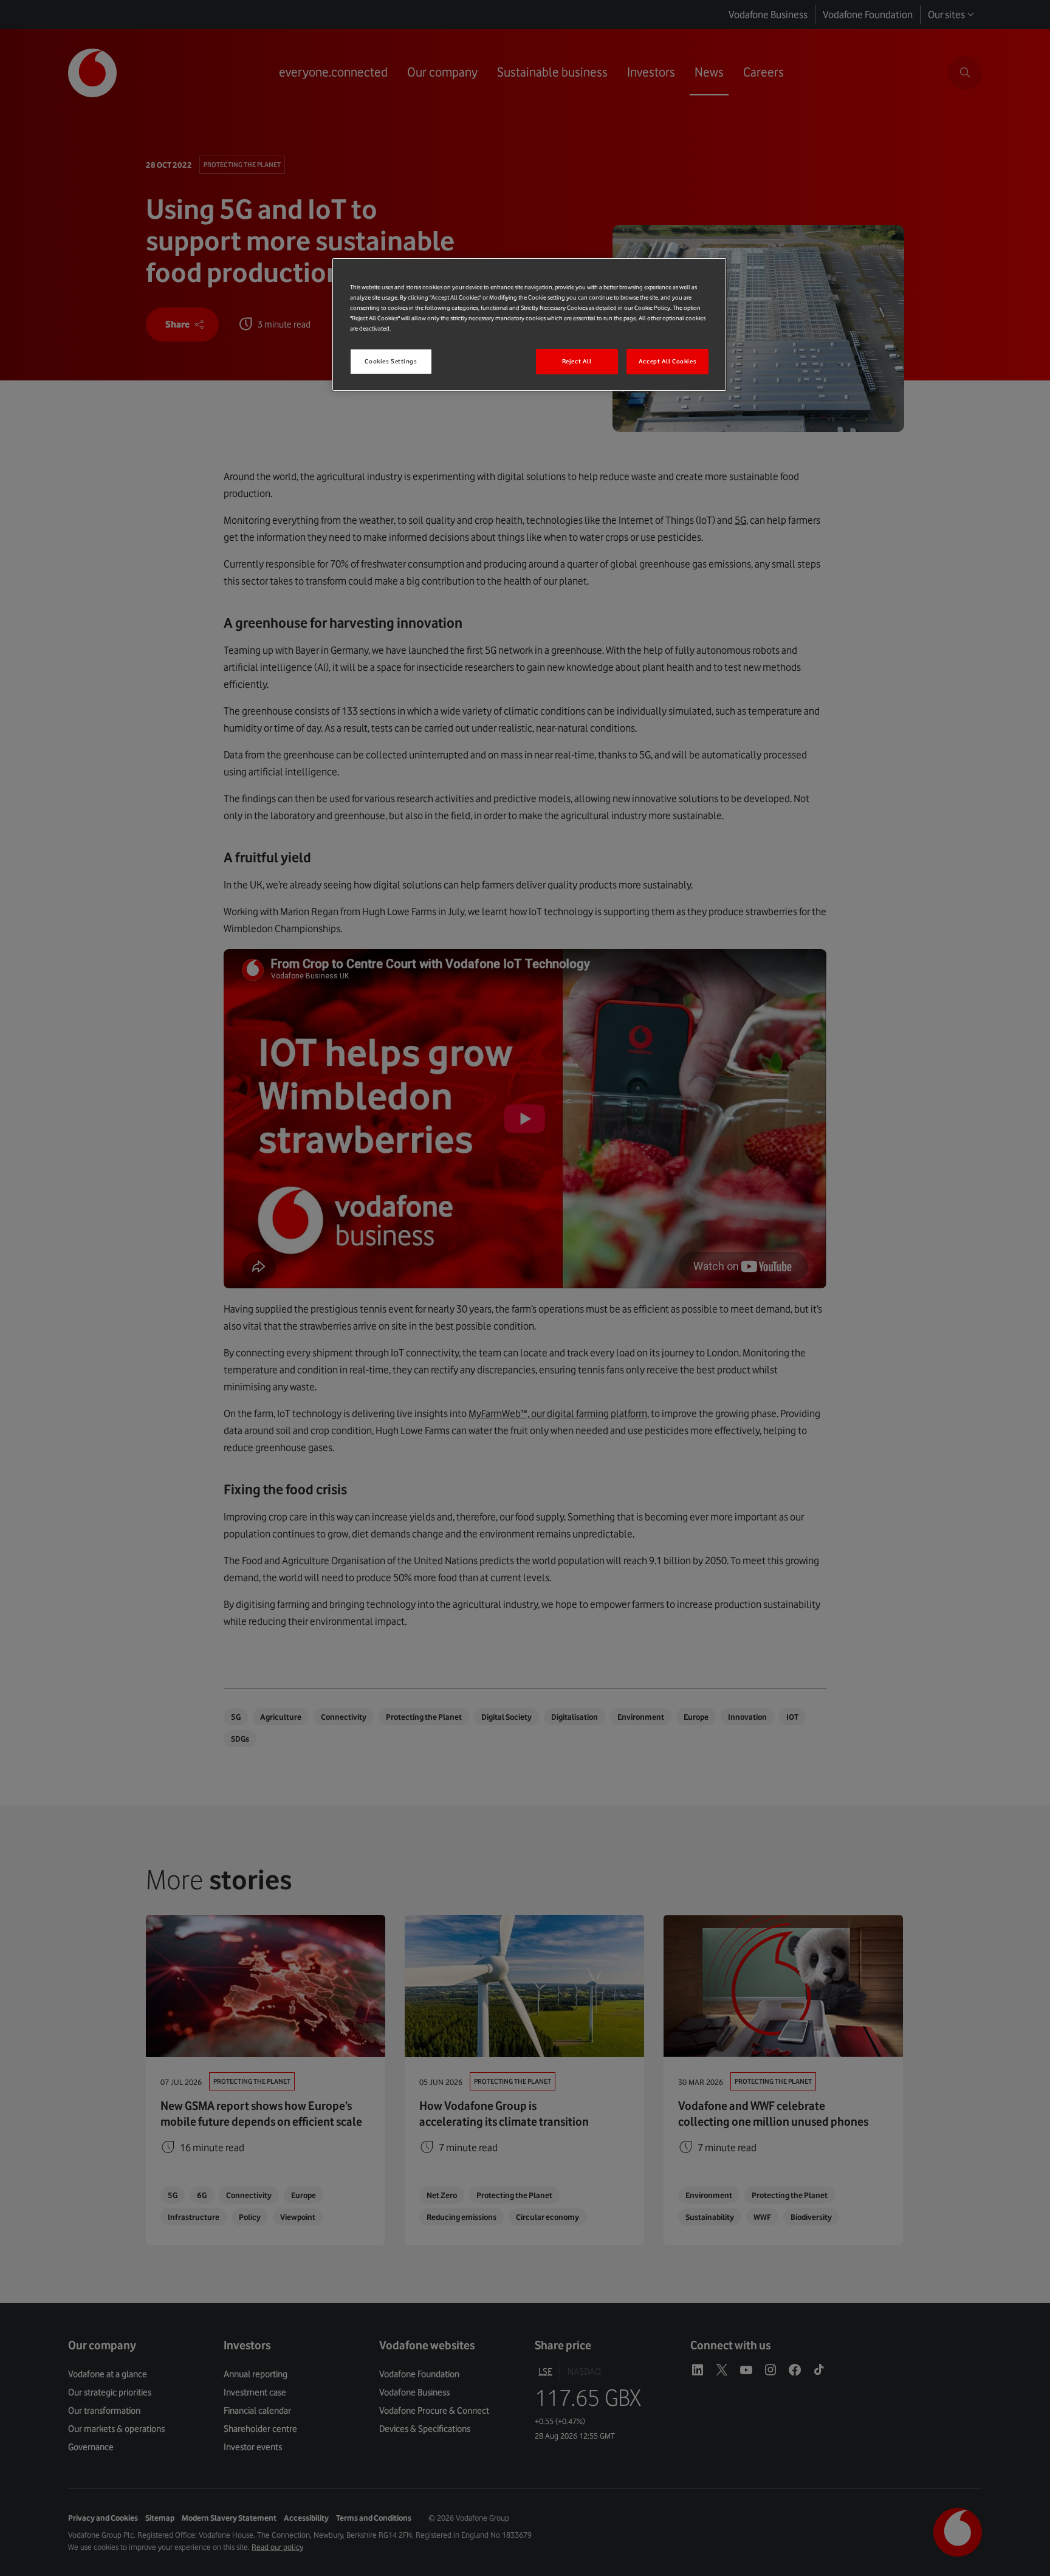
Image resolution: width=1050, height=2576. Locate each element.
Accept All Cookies (667, 361)
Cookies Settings (391, 361)
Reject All (577, 361)
